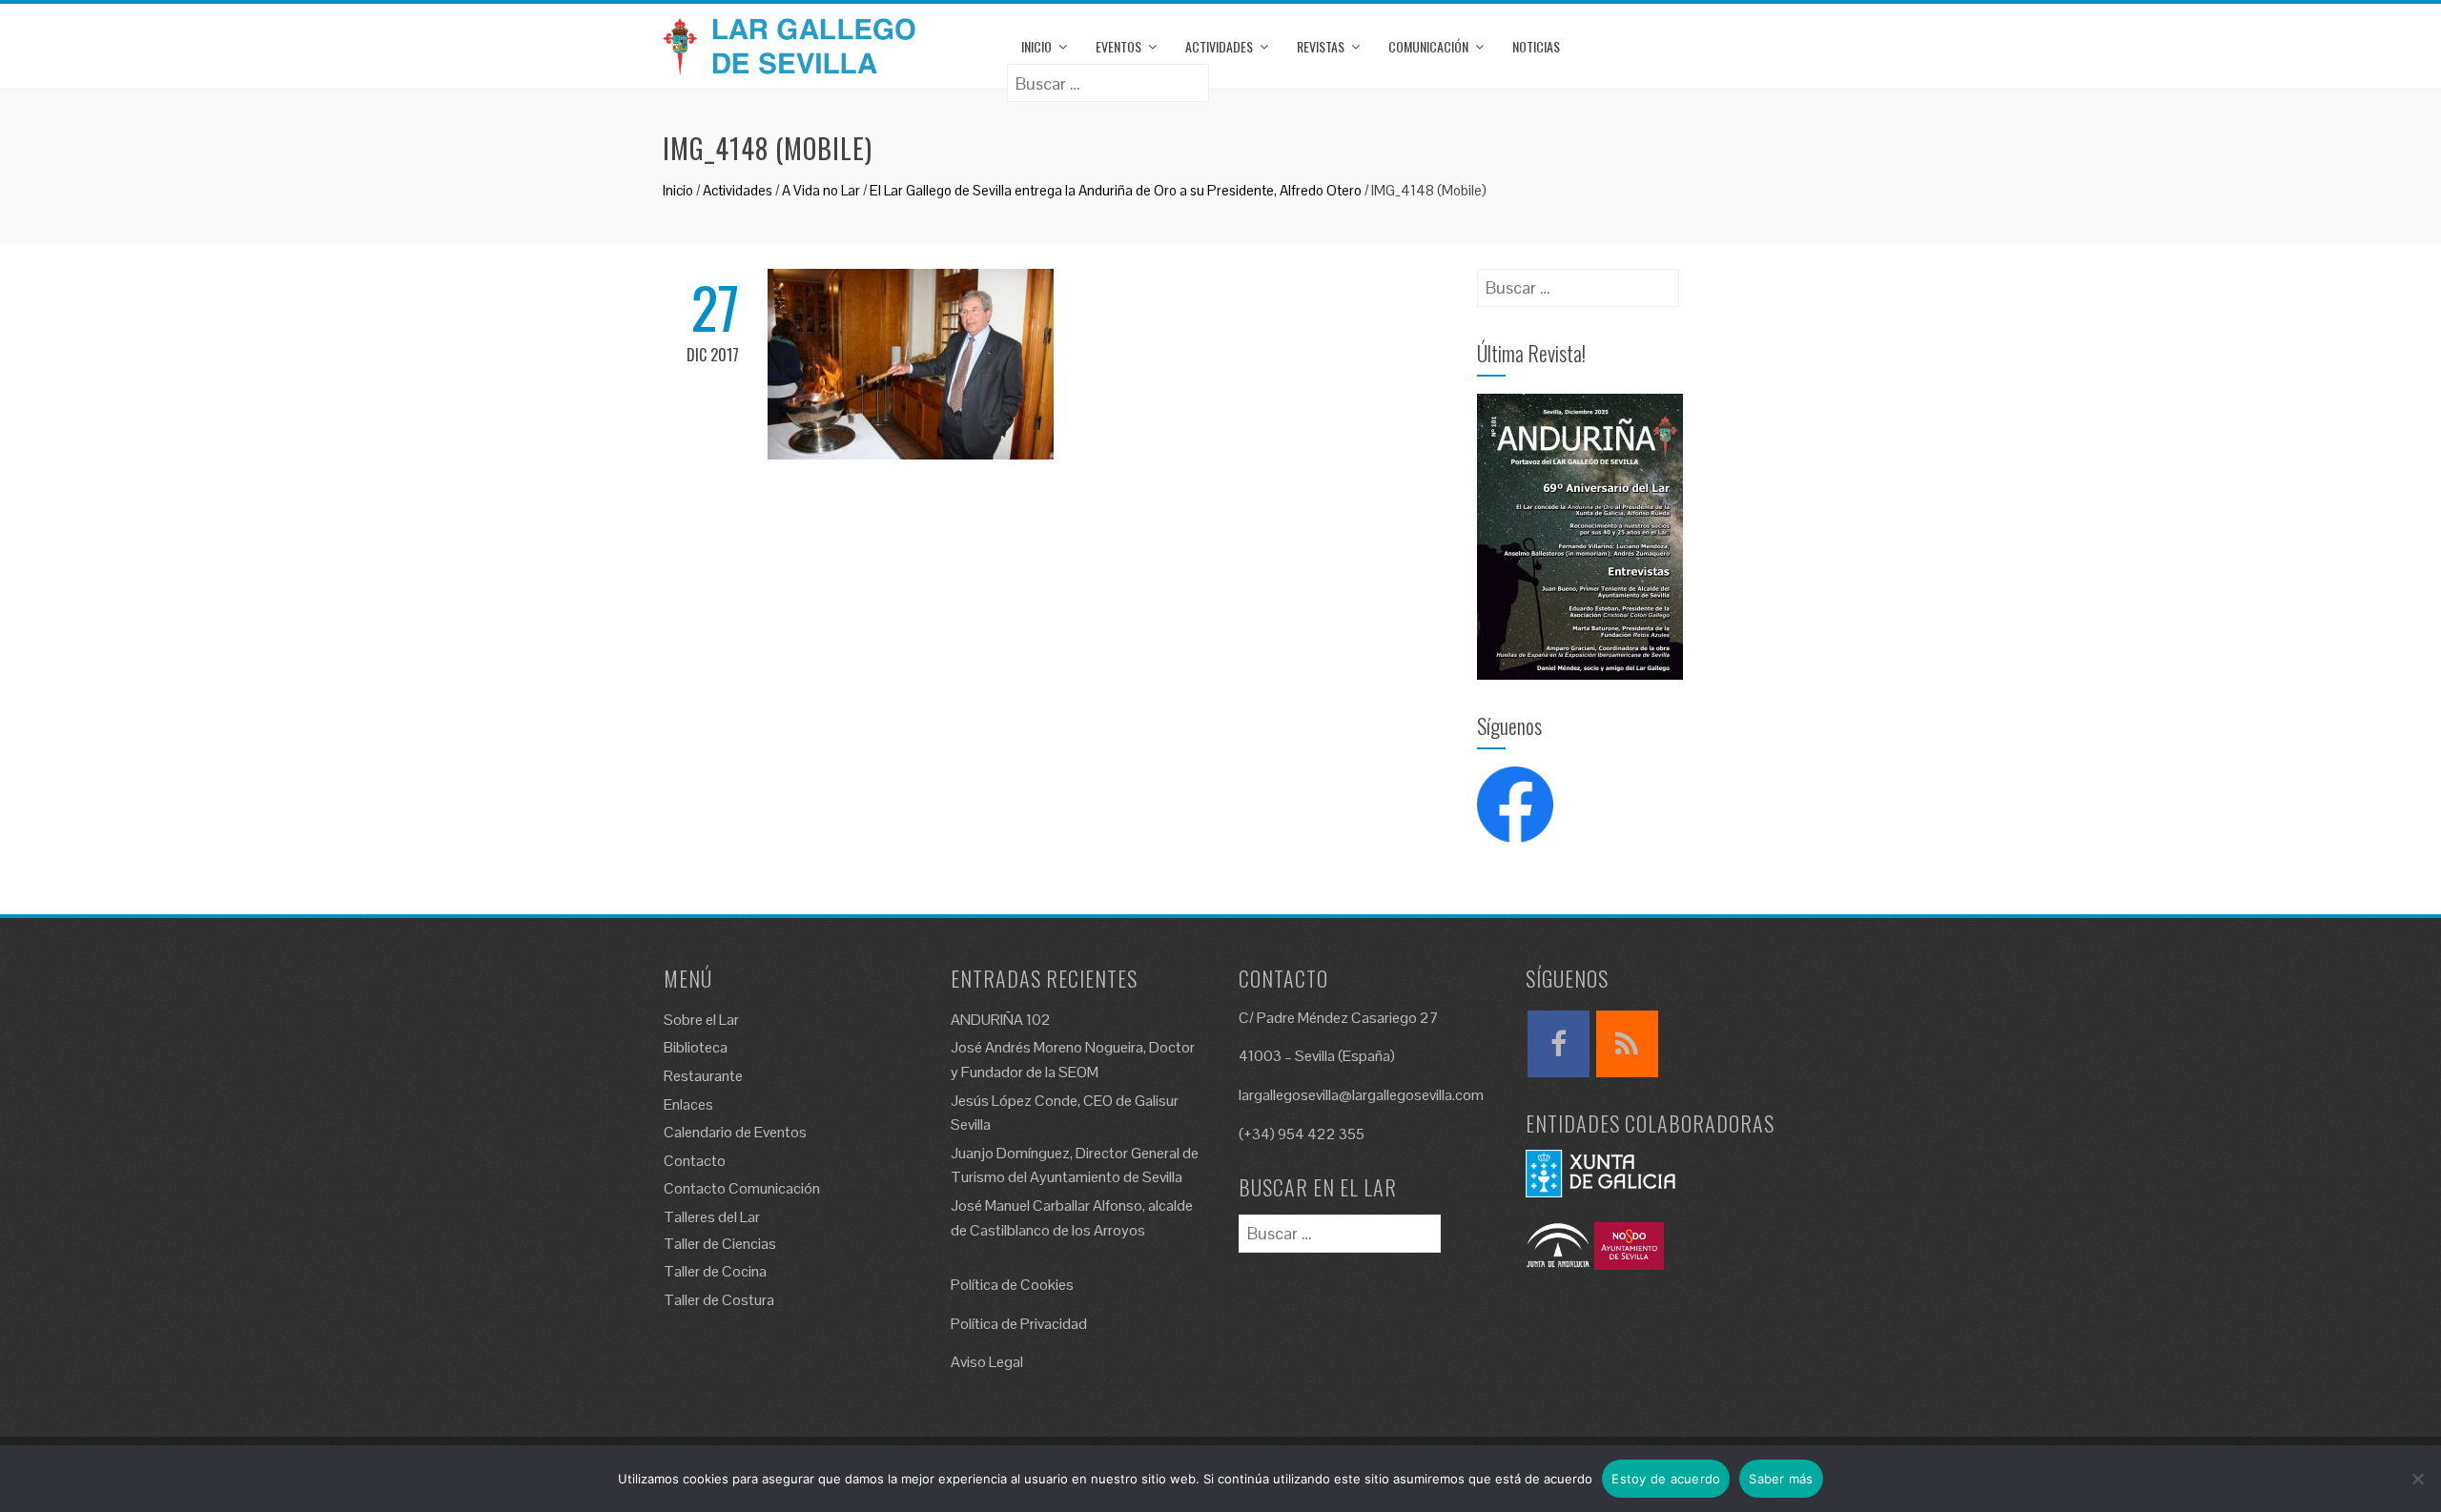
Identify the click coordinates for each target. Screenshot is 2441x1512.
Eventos (1118, 46)
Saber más (1781, 1479)
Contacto (695, 1161)
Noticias (1536, 46)
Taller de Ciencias (720, 1244)
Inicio (1036, 46)
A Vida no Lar (821, 190)
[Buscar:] (1108, 77)
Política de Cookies (1012, 1285)
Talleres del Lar (712, 1217)
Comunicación (1428, 46)
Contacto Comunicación (742, 1188)
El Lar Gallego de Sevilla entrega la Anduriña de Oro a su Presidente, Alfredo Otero (1116, 190)
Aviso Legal (987, 1362)
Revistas (1321, 46)
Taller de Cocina (715, 1271)
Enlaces (688, 1104)
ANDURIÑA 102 (1001, 1020)
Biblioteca (696, 1047)
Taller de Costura (719, 1300)
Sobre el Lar (701, 1020)
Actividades (1219, 46)
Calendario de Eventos (735, 1132)
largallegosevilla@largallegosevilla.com (1361, 1095)
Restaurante (703, 1076)
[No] (2417, 1479)
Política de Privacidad (1019, 1324)
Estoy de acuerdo (1666, 1479)
